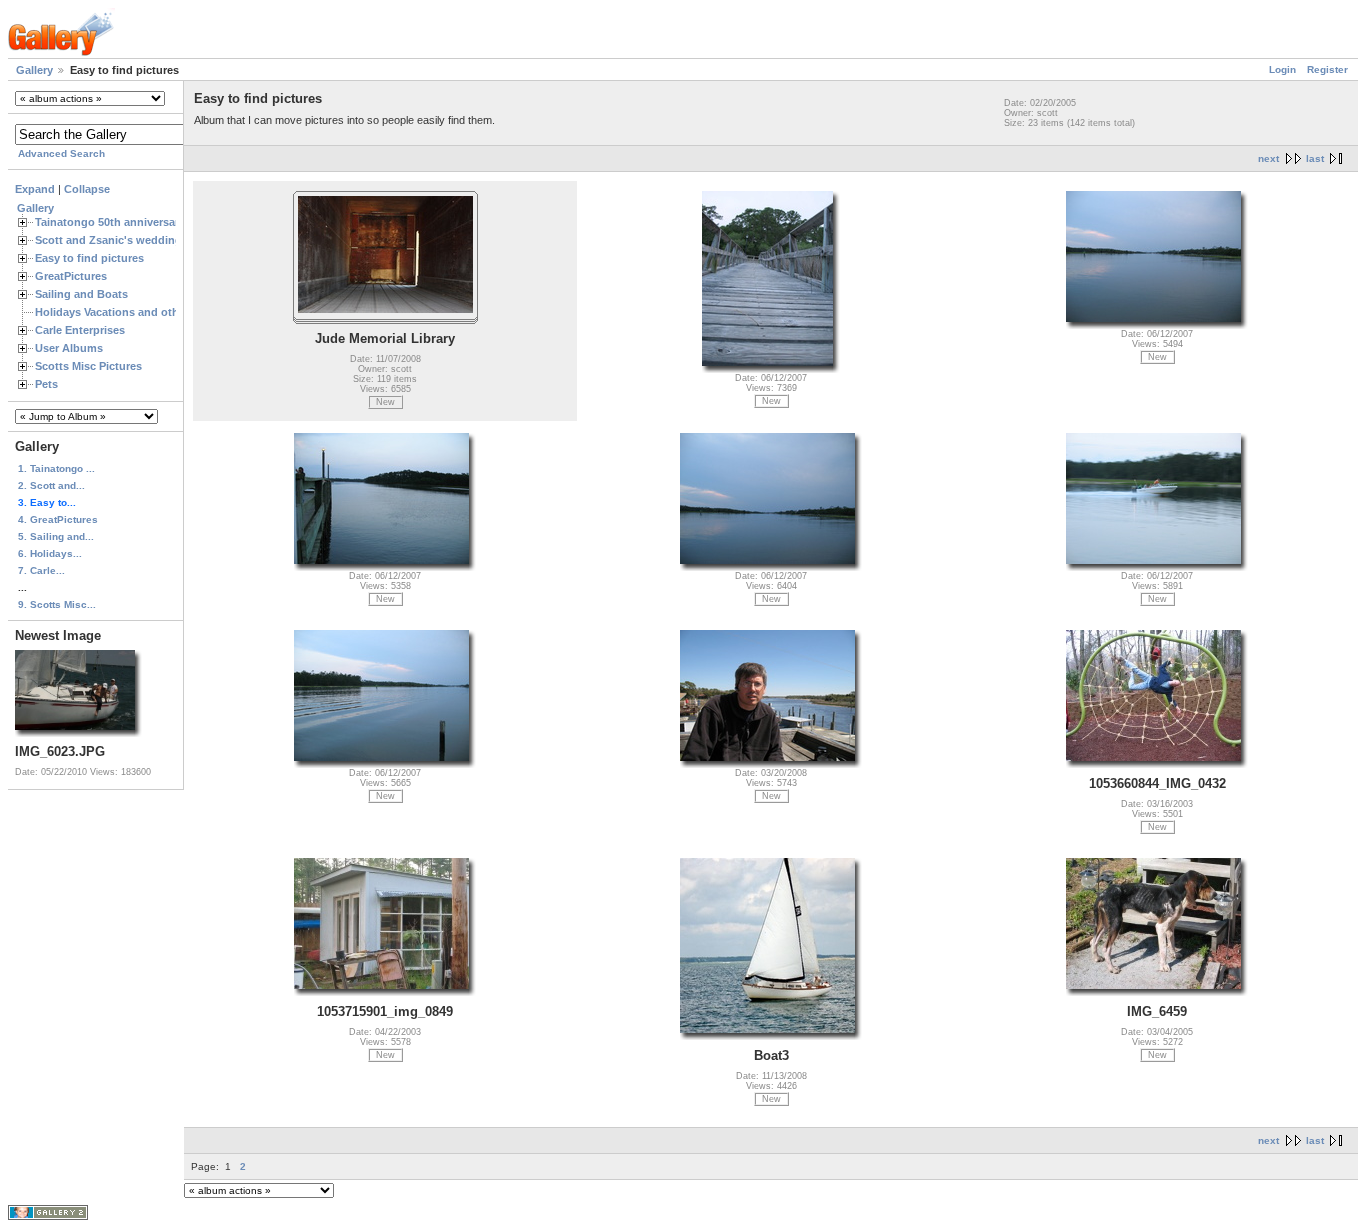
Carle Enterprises (80, 330)
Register (1327, 69)
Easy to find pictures (89, 258)
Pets (46, 384)
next (1268, 158)
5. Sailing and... (56, 536)
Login (1282, 69)
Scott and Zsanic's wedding (108, 240)
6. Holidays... (50, 553)
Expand (35, 189)
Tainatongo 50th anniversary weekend (135, 222)
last (1315, 158)
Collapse (87, 189)
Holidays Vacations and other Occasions (141, 312)
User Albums (69, 348)
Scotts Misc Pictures (88, 366)
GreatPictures (71, 276)
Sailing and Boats (81, 294)
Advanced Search (61, 153)
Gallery (34, 70)
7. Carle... (41, 570)
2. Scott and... (51, 485)
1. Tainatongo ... (56, 468)
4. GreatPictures (58, 519)
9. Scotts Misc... (57, 604)
